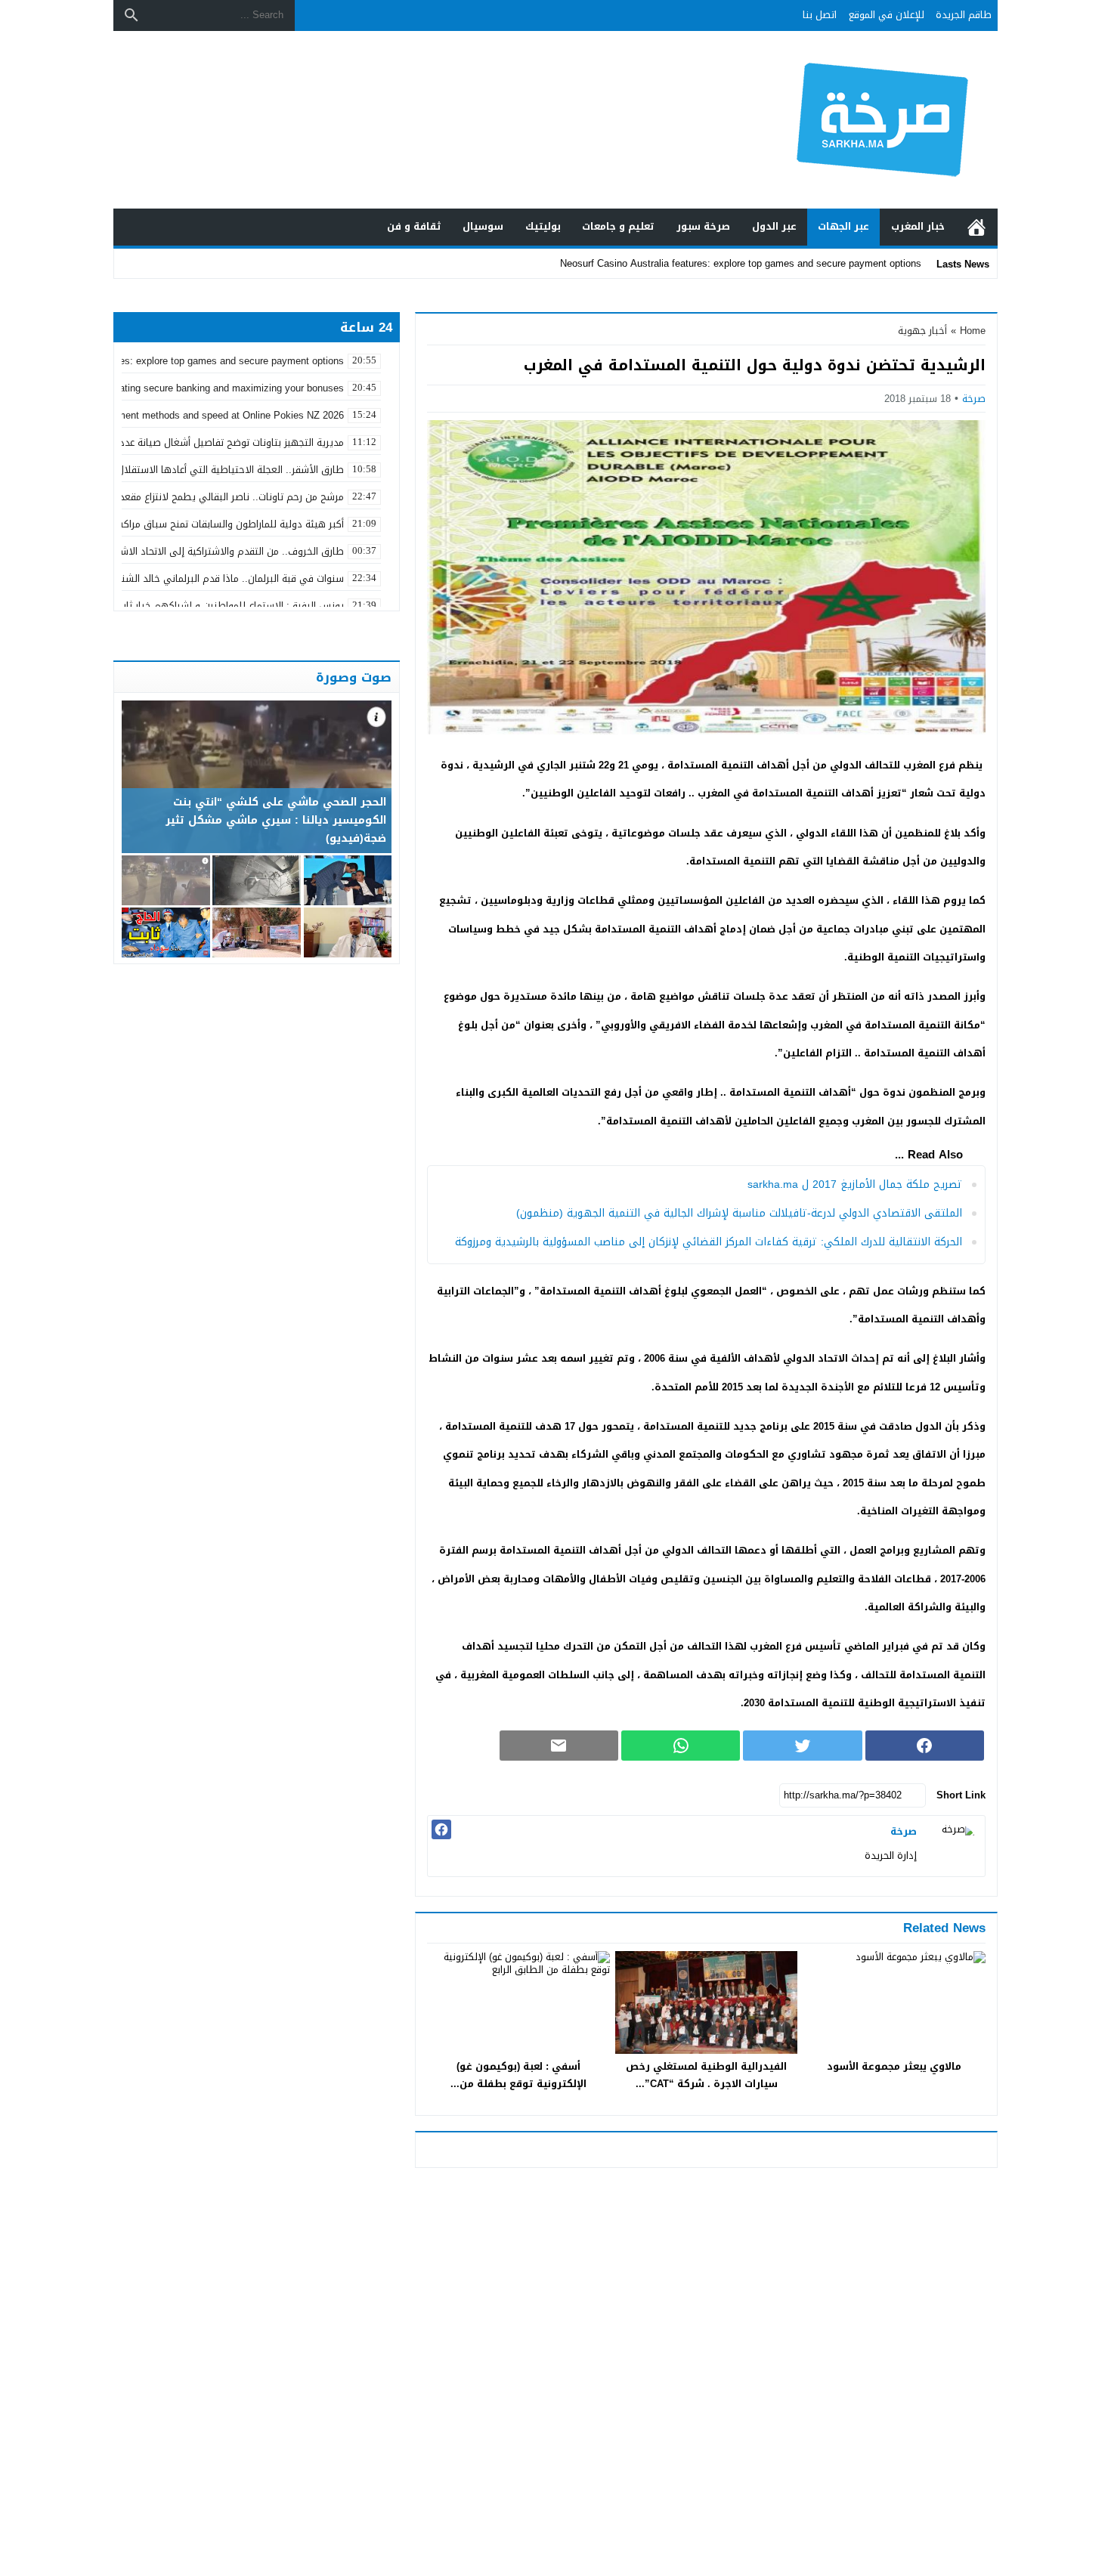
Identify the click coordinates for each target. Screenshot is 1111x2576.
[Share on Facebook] (925, 1746)
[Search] (132, 15)
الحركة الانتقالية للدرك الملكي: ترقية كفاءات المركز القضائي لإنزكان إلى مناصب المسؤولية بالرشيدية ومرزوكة (709, 1242)
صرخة (974, 399)
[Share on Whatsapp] (681, 1746)
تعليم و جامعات (618, 226)
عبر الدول (774, 226)
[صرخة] (955, 1846)
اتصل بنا (820, 15)
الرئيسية (976, 227)
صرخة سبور (703, 226)
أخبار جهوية (922, 331)
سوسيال (483, 226)
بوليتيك (543, 226)
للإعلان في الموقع (887, 15)
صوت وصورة (354, 677)
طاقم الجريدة (964, 15)
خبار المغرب (918, 226)
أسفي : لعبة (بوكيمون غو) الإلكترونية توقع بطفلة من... (518, 2075)
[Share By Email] (559, 1746)
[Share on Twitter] (802, 1746)
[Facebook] (441, 1829)
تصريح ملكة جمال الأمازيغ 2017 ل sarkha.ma (855, 1184)
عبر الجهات (843, 226)
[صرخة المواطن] (831, 120)
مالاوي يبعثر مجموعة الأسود (894, 2066)
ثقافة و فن (414, 226)
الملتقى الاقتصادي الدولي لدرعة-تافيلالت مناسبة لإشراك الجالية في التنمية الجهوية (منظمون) (739, 1213)
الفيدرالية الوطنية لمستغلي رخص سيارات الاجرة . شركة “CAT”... (706, 2075)
